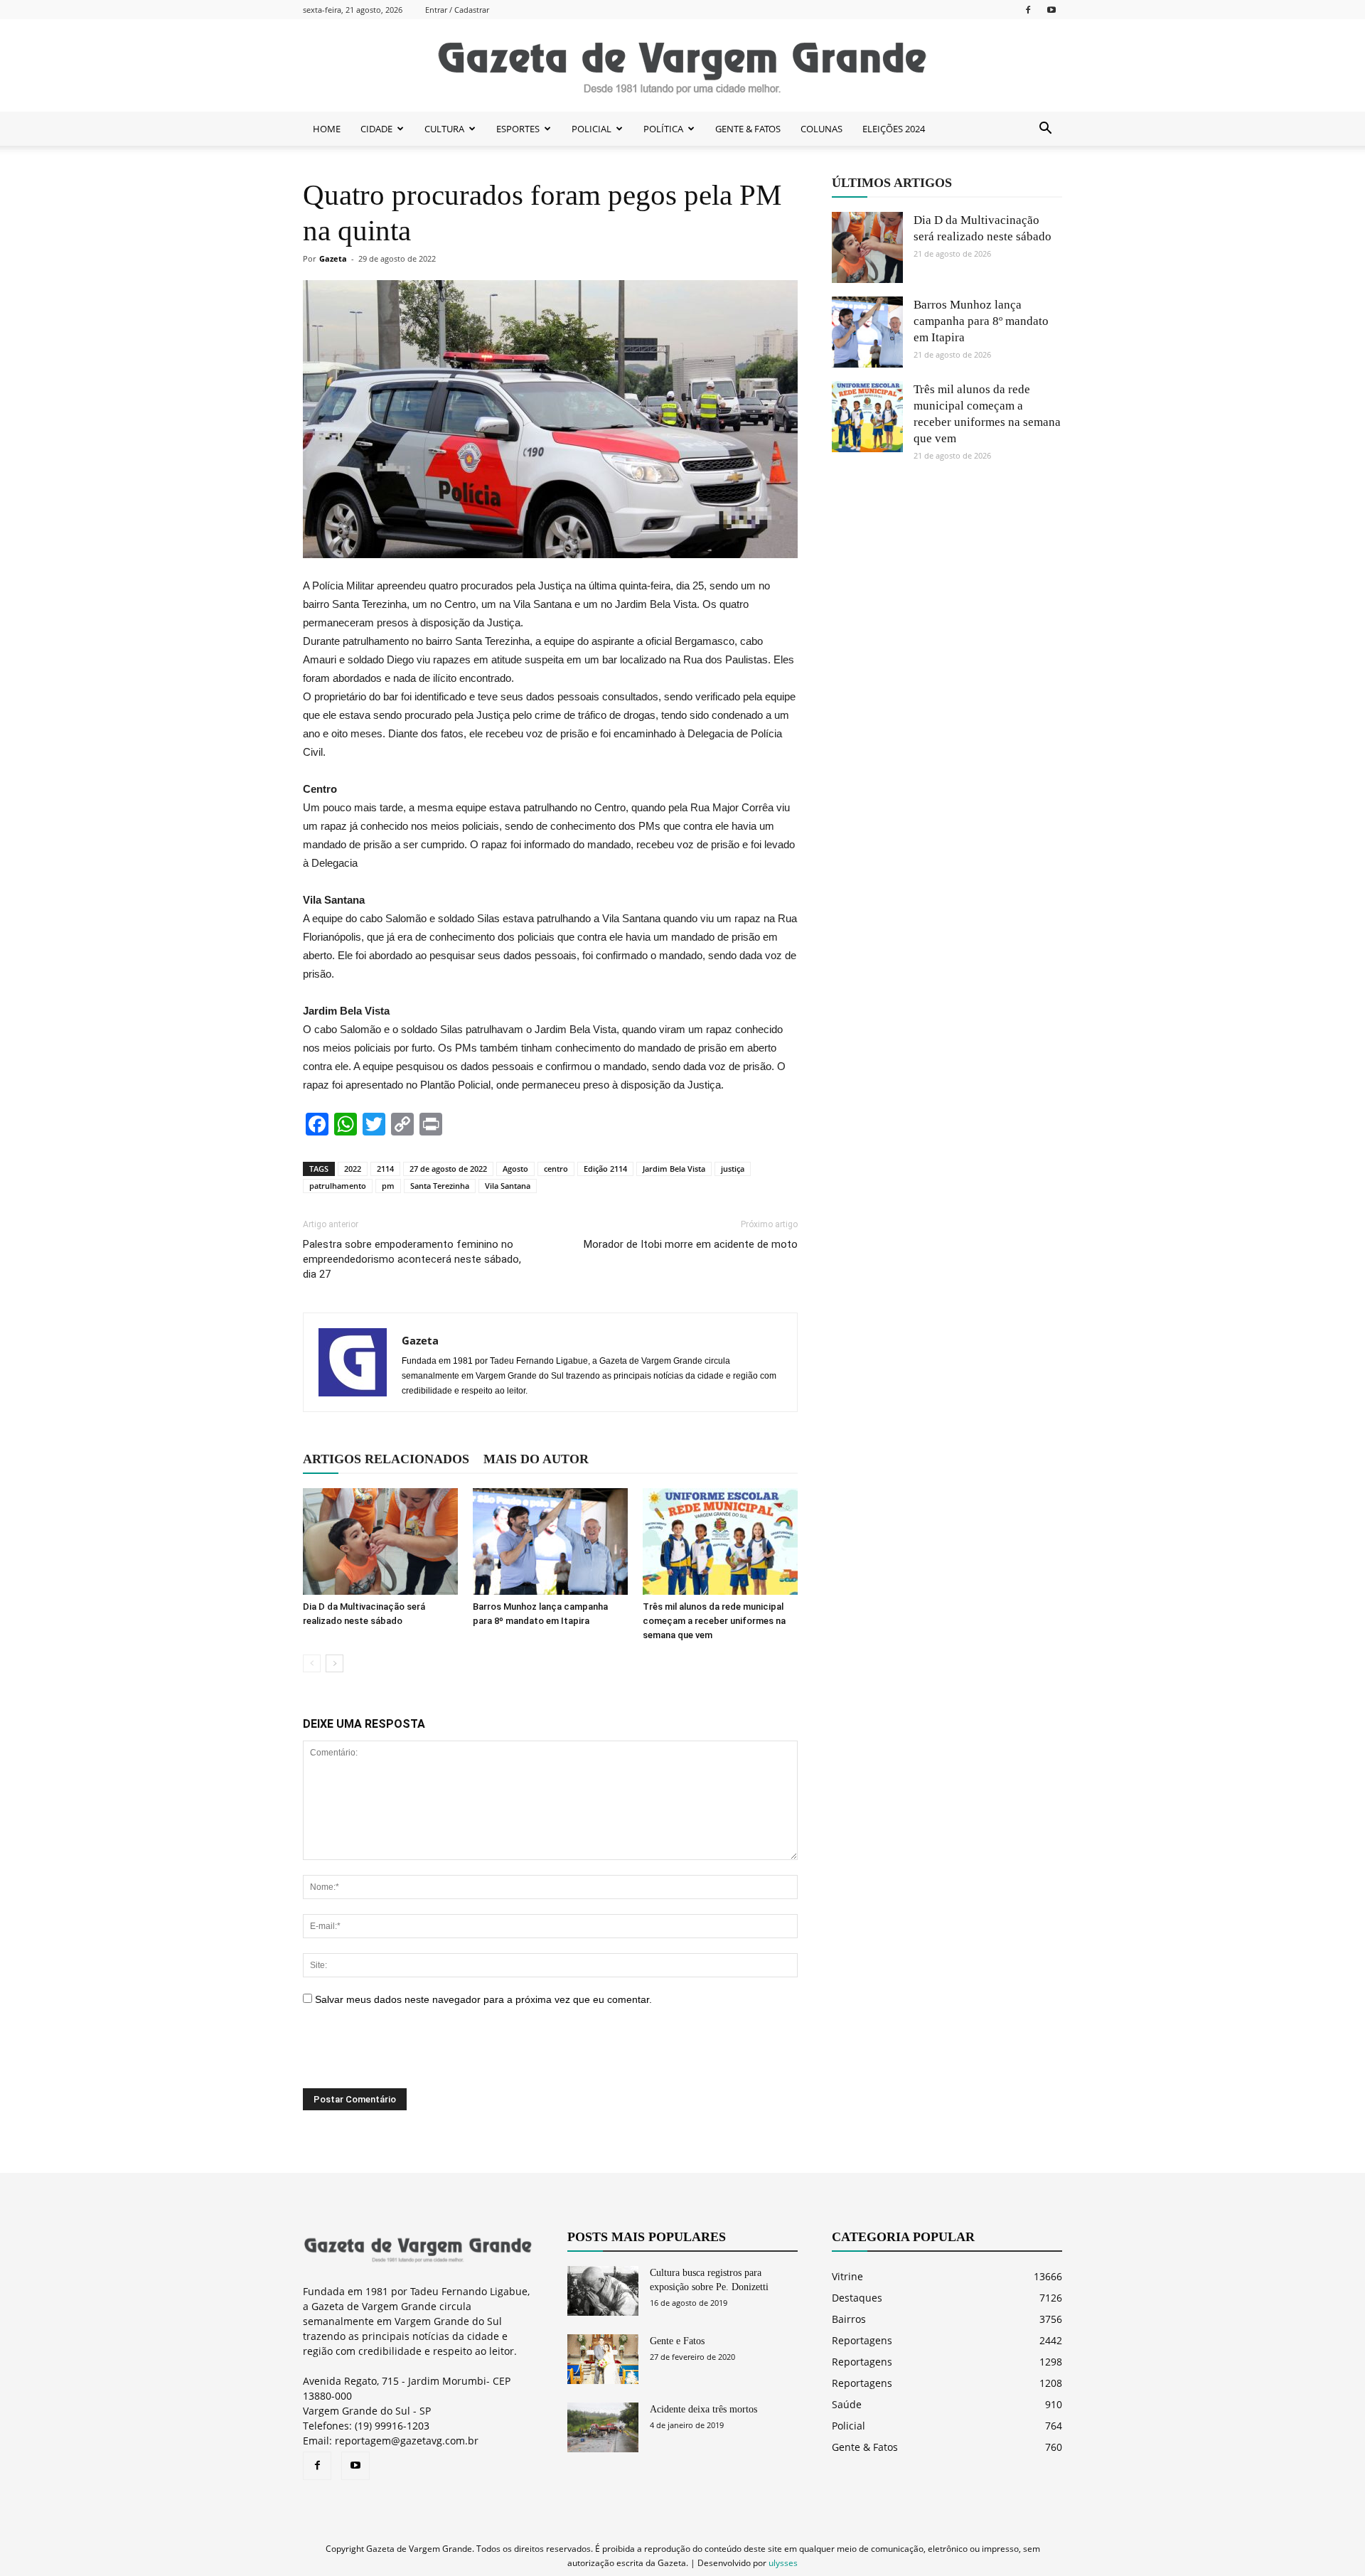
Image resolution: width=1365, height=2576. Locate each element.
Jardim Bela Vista (674, 1169)
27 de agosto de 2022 (448, 1169)
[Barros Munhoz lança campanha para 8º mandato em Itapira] (550, 1541)
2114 (385, 1169)
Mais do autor (536, 1459)
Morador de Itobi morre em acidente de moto (691, 1244)
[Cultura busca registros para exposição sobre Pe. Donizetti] (603, 2291)
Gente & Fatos (865, 2447)
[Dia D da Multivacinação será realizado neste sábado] (380, 1541)
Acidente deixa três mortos (703, 2409)
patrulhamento (338, 1186)
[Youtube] (1051, 10)
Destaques (857, 2298)
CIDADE (376, 129)
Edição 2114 (605, 1169)
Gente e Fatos (677, 2341)
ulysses (783, 2563)
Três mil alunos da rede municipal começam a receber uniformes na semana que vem (714, 1621)
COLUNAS (821, 129)
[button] (1045, 129)
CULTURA (444, 129)
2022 (353, 1169)
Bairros (849, 2319)
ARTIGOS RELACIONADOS (386, 1459)
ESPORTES (518, 129)
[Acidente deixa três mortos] (603, 2427)
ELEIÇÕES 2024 (894, 129)
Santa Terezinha (440, 1186)
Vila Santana (508, 1186)
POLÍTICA (663, 129)
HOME (327, 129)
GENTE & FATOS (748, 129)
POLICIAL (591, 129)
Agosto (515, 1169)
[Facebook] (1028, 10)
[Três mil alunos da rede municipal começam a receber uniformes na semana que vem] (720, 1541)
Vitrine (847, 2276)
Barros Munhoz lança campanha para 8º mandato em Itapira (981, 321)
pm (388, 1186)
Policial (849, 2426)
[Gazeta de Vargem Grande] (682, 66)
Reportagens (862, 2340)
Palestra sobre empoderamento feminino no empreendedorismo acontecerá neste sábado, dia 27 (412, 1259)
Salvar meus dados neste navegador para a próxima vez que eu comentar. (483, 1999)
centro (556, 1169)
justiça (733, 1169)
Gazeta (333, 258)
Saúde (847, 2404)
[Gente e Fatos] (603, 2359)
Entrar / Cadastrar (457, 10)
